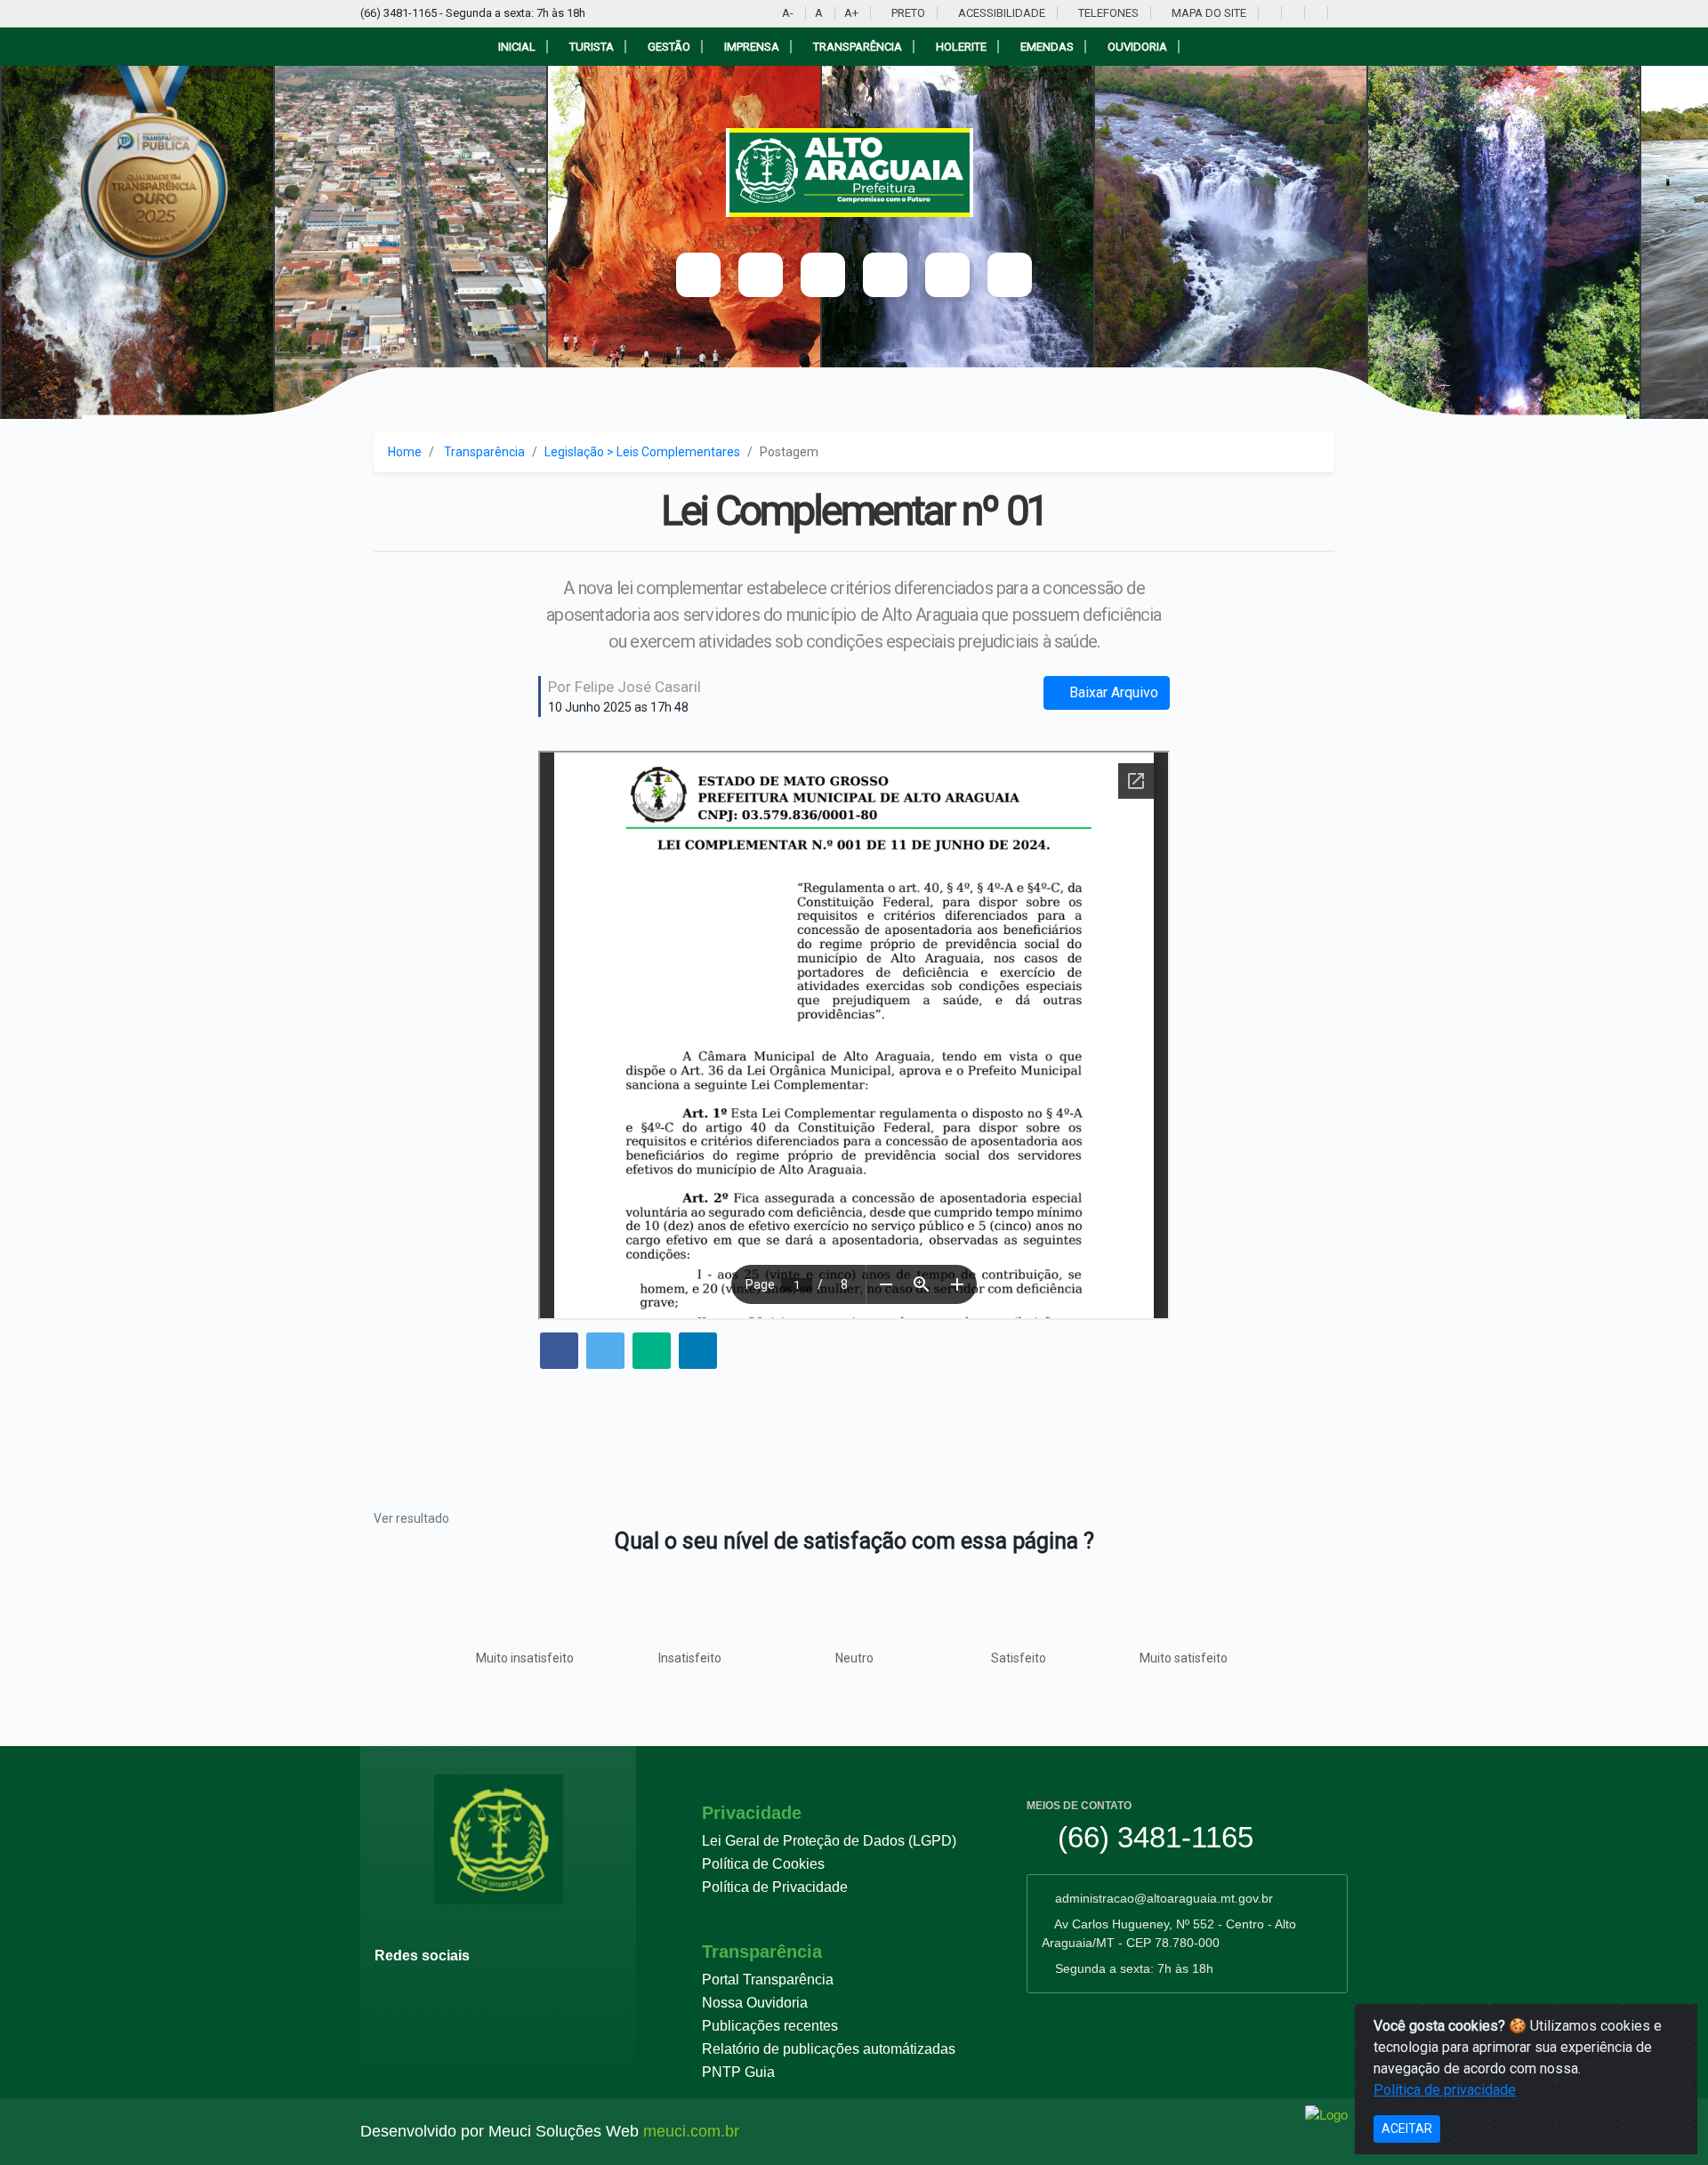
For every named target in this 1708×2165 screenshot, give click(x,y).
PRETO (907, 13)
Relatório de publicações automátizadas (829, 2049)
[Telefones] (947, 275)
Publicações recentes (770, 2026)
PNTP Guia (738, 2072)
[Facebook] (1291, 13)
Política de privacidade (1445, 2090)
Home (405, 452)
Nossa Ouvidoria (755, 2003)
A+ (851, 13)
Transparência (484, 452)
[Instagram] (1314, 13)
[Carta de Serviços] (1010, 275)
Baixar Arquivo (1112, 692)
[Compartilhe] (559, 1352)
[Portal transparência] (1337, 13)
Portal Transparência (768, 1980)
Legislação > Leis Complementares (642, 452)
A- (788, 13)
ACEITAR (1407, 2129)
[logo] (854, 173)
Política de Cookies (763, 1864)
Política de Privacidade (775, 1887)
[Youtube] (1268, 13)
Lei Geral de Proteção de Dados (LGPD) (829, 1841)
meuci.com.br (691, 2131)
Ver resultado (411, 1518)
